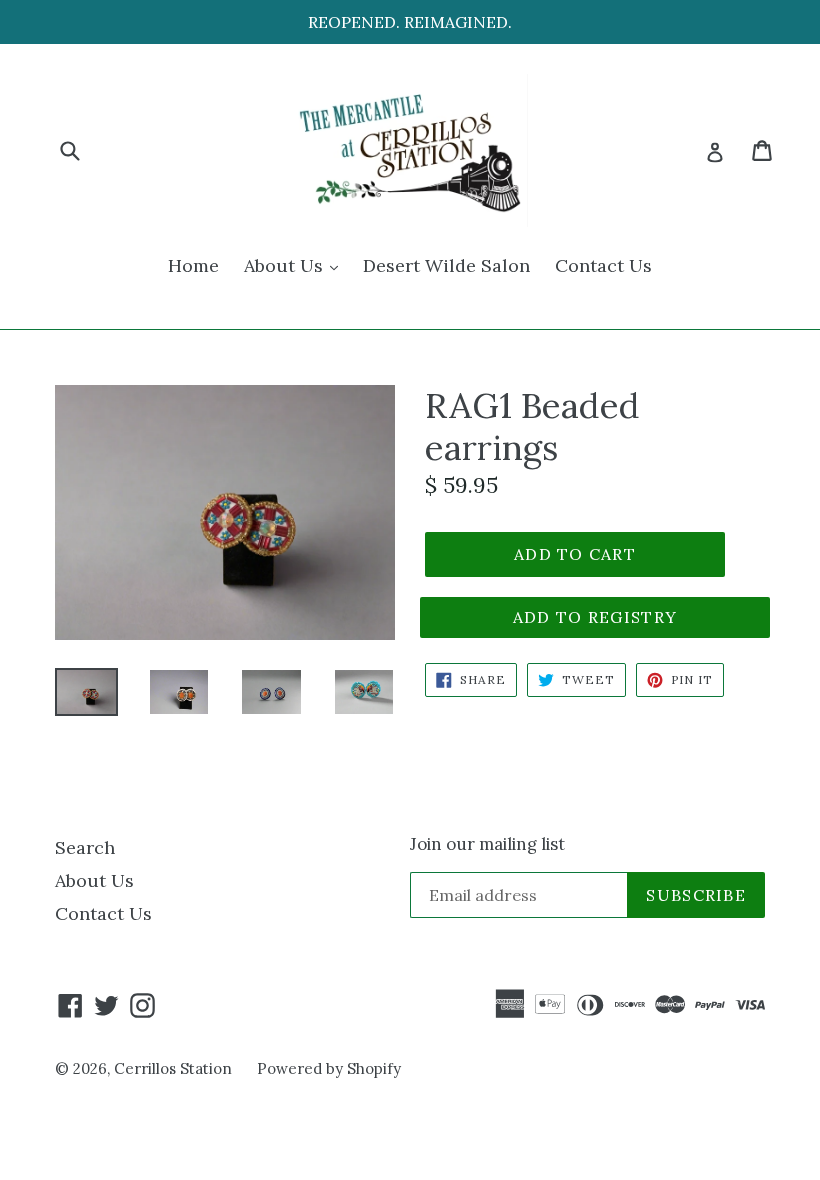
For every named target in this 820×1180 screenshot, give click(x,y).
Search (85, 847)
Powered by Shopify (329, 1068)
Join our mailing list (487, 844)
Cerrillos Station (173, 1068)
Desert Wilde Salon (446, 265)
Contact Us (603, 265)
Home (193, 265)
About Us (296, 265)
